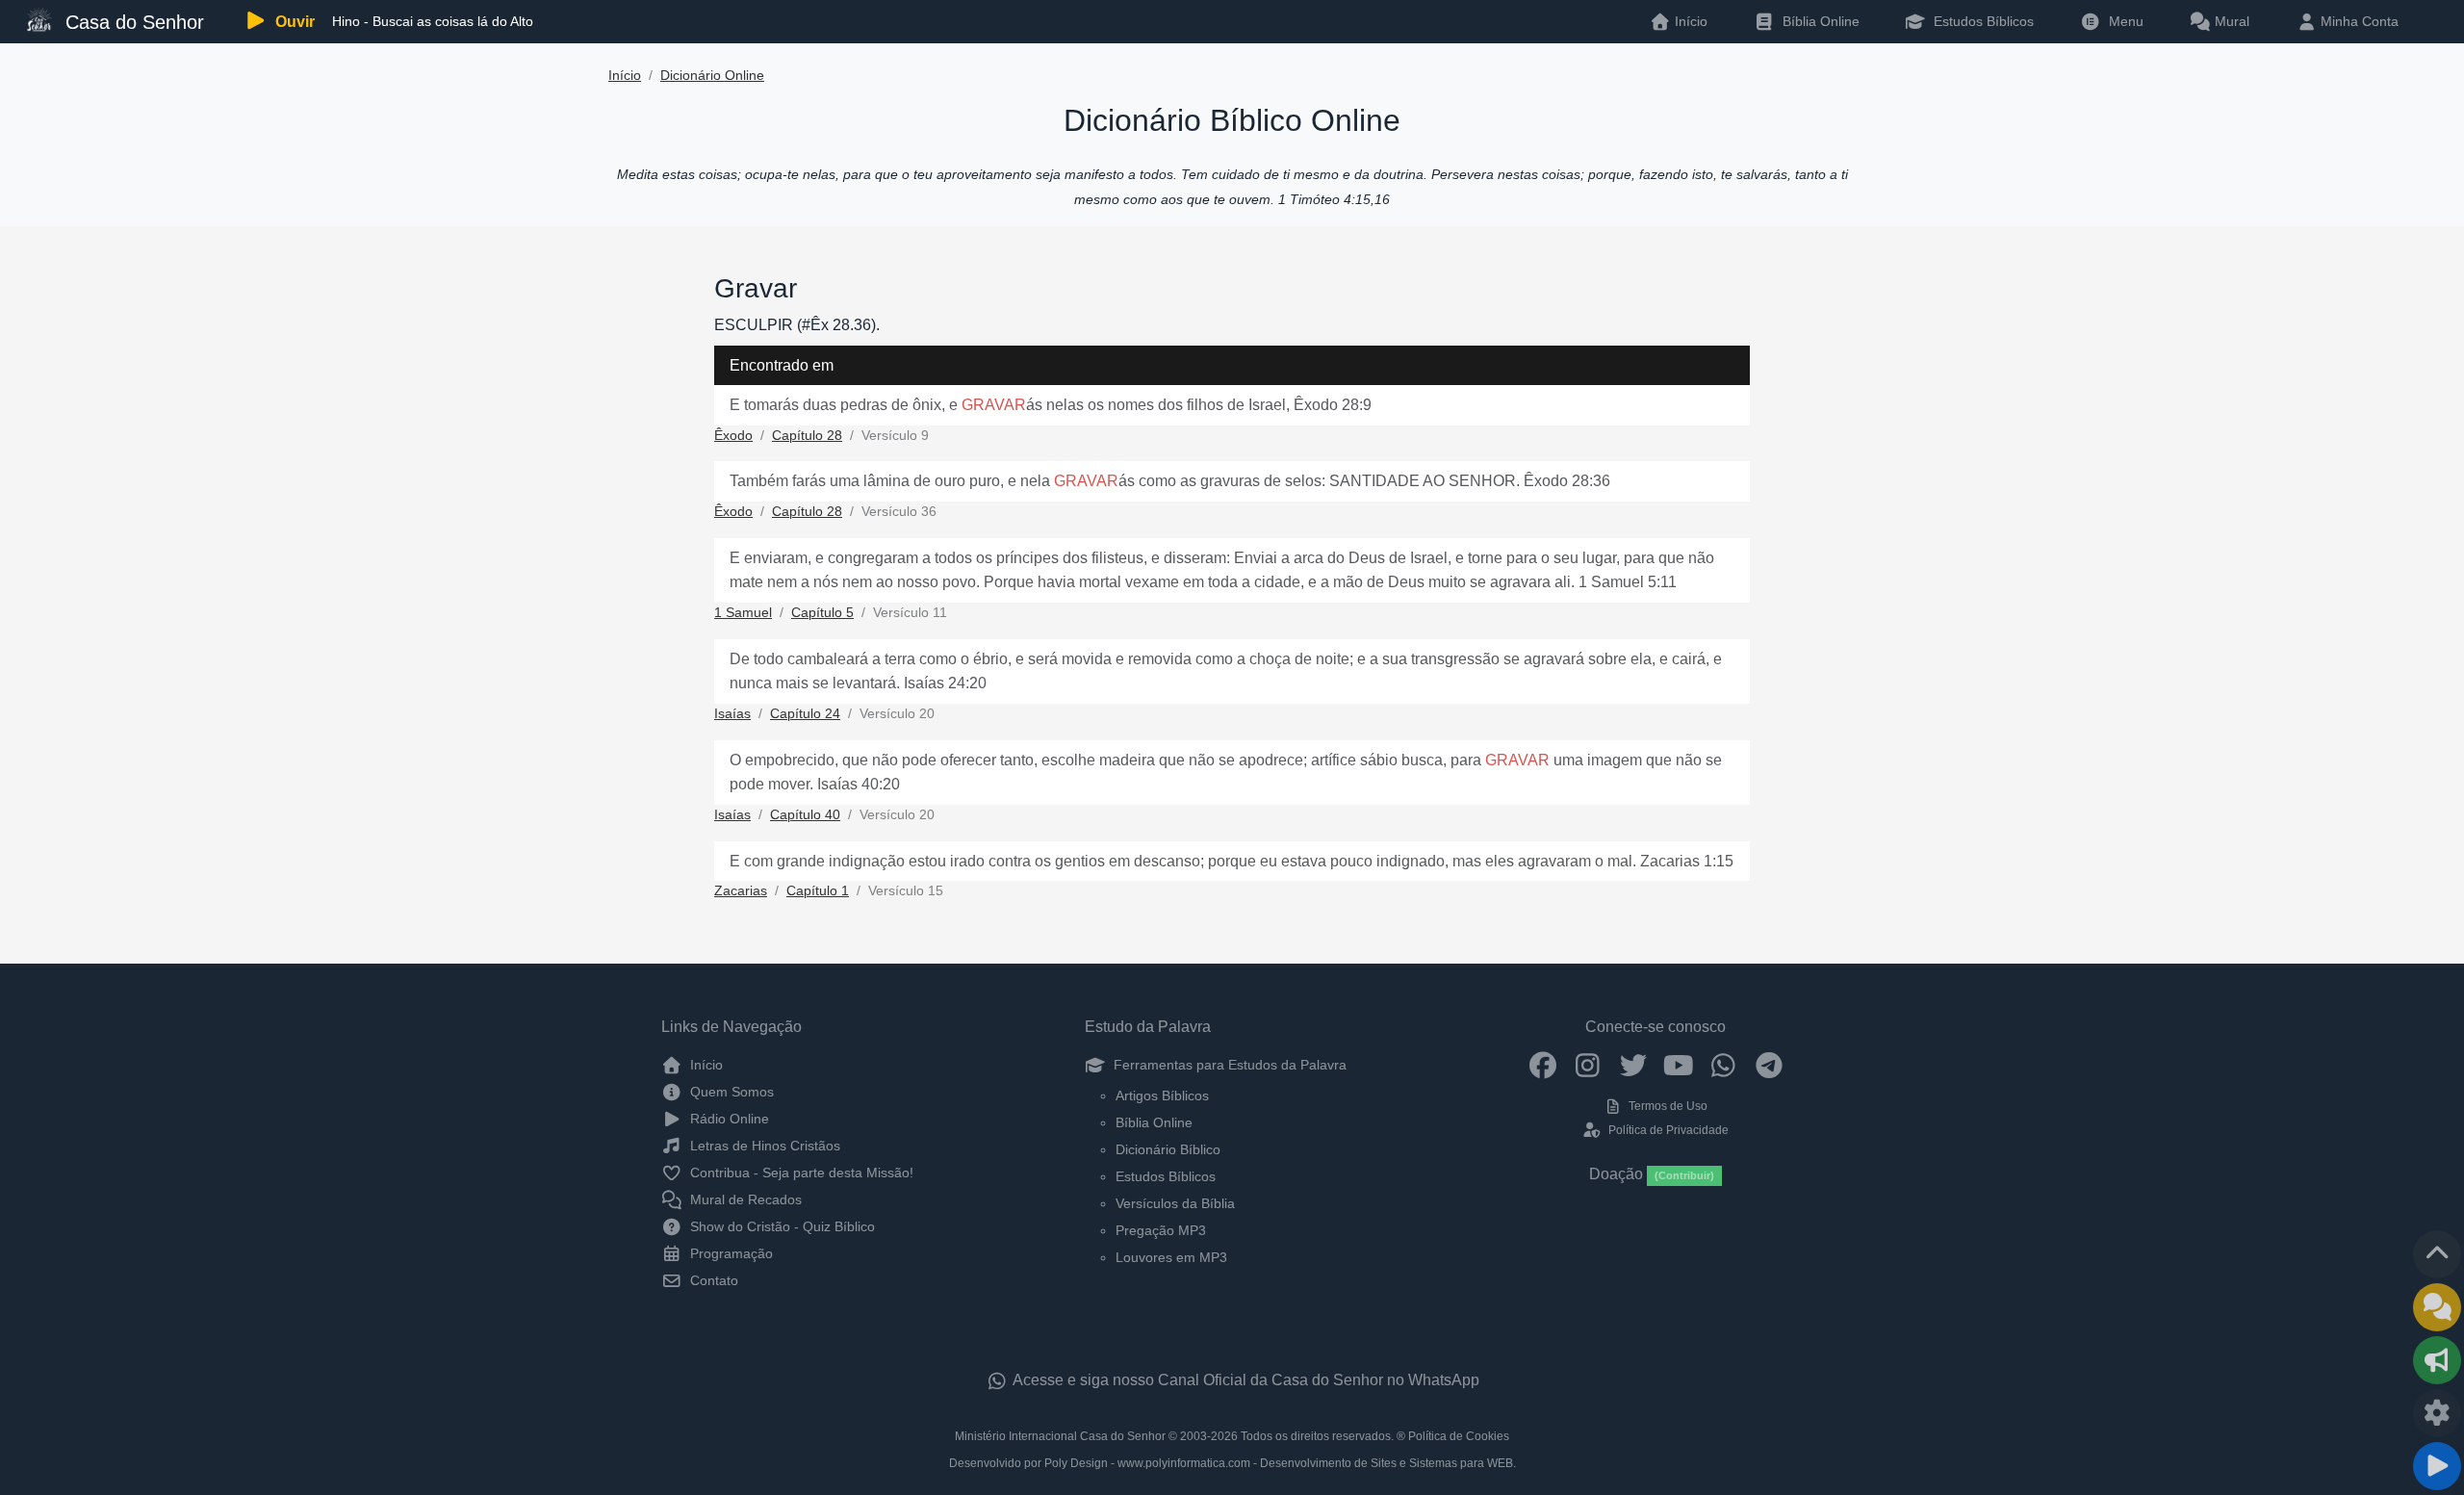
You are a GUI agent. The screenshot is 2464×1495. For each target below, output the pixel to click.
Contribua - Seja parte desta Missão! (800, 1173)
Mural (2230, 21)
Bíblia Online (1819, 21)
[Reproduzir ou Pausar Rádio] (2437, 1466)
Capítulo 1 (818, 891)
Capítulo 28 (807, 436)
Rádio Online (728, 1119)
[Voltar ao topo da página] (2437, 1254)
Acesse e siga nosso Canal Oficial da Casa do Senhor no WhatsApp (1245, 1380)
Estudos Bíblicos (1982, 21)
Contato (712, 1280)
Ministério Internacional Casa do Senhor (1060, 1436)
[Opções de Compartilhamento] (2437, 1360)
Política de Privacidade (1667, 1130)
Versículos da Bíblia (1175, 1203)
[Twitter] (1633, 1065)
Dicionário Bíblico (1168, 1149)
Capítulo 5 (822, 613)
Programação (730, 1253)
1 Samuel (743, 613)
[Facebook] (1542, 1065)
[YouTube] (1678, 1065)
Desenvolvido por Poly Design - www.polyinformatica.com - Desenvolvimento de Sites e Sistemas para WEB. (1232, 1463)
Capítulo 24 (805, 714)
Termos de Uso (1667, 1106)
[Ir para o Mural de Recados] (2437, 1307)
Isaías (732, 714)
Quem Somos (730, 1092)
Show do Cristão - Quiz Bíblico (781, 1226)
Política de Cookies (1459, 1436)
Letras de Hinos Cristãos (763, 1146)
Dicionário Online (712, 76)
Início (625, 76)
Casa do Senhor (132, 22)
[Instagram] (1588, 1065)
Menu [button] (2122, 21)
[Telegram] (1769, 1065)
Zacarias (741, 891)
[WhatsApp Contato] (1723, 1065)
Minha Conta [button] (2358, 21)
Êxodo (733, 436)
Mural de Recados (744, 1199)
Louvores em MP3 (1171, 1257)
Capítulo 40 (805, 815)
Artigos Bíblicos (1162, 1095)
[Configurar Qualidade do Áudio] (2437, 1413)
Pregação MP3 (1161, 1230)
